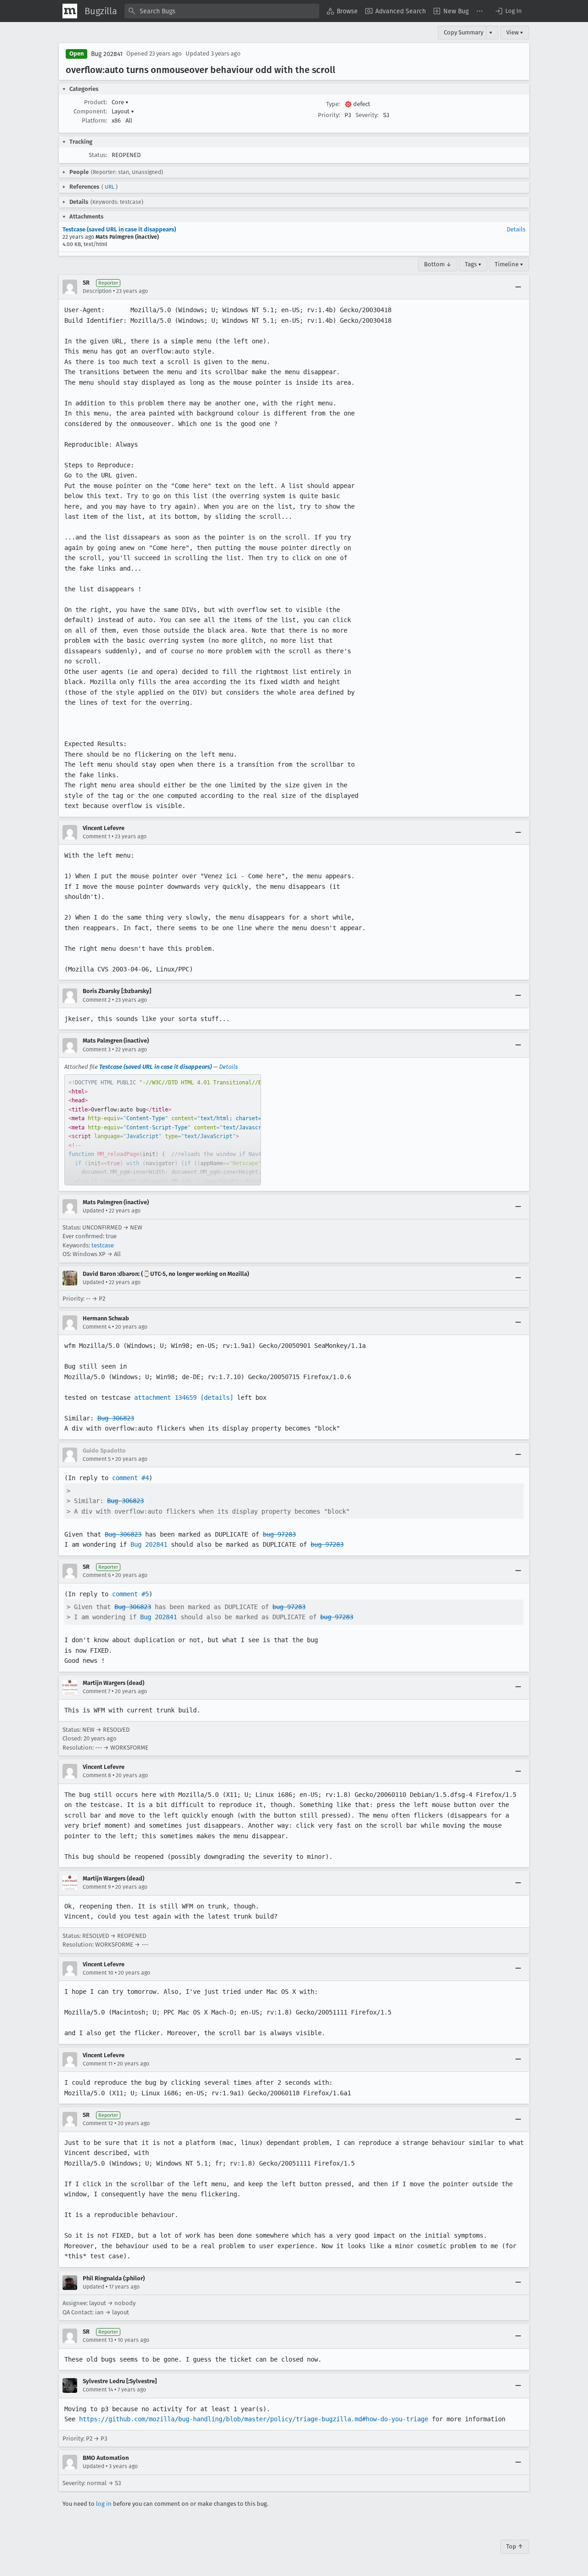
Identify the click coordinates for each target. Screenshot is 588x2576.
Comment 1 (96, 836)
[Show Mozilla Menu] (70, 11)
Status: (98, 155)
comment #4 (130, 1478)
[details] (217, 1397)
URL (110, 187)
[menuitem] (342, 11)
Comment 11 (98, 2064)
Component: (90, 111)
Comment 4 (97, 1327)
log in (104, 2504)
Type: (333, 104)
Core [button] (120, 102)
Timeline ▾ (509, 264)
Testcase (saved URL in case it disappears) (119, 229)
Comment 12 (98, 2123)
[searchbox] (222, 11)
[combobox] (222, 11)
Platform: (94, 121)
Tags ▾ (473, 264)
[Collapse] (518, 287)
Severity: (367, 115)
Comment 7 (96, 1691)
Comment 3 (97, 1049)
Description (97, 291)
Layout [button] (123, 111)
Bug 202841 (107, 54)
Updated (93, 1211)
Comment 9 (97, 1887)
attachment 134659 (165, 1397)
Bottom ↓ (438, 264)
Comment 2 (97, 1000)
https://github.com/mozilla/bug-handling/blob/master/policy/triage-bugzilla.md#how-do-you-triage (254, 2419)
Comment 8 (97, 1775)
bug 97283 (279, 1534)
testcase (103, 1245)
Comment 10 (98, 1973)
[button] (508, 11)
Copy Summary (464, 32)
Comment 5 (97, 1459)
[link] (163, 1130)
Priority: (329, 115)
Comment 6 (97, 1575)
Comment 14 (98, 2390)
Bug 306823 (116, 1418)
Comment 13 (98, 2340)
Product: (96, 102)
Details (516, 229)
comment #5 (130, 1594)
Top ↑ (515, 2546)
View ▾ (515, 32)
